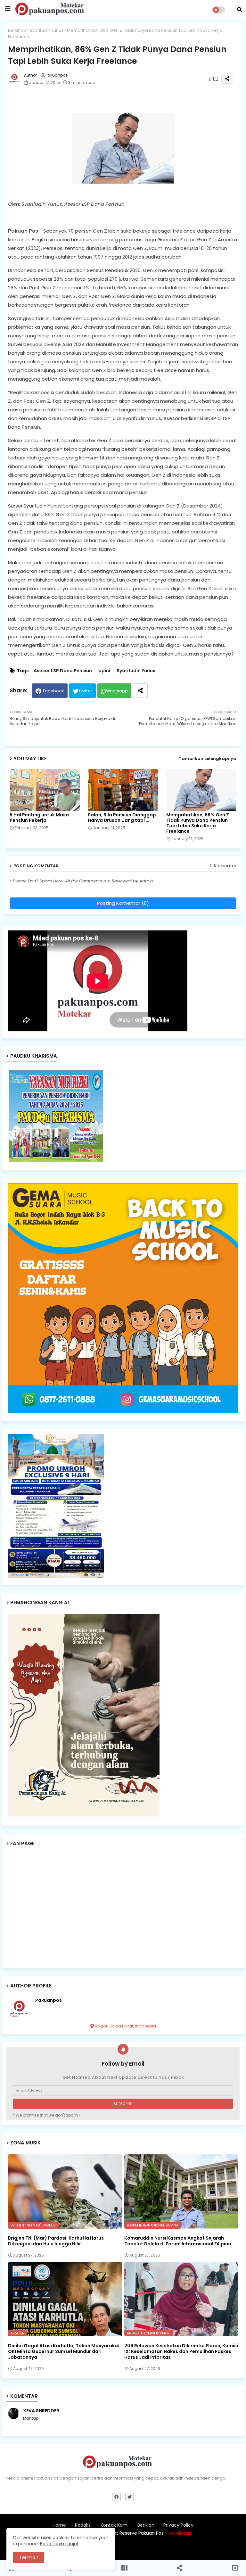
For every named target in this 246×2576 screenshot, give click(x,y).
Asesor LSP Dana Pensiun (63, 671)
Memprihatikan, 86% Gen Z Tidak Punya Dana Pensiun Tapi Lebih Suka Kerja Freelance (198, 823)
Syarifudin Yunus (47, 30)
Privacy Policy (178, 2525)
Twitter (85, 691)
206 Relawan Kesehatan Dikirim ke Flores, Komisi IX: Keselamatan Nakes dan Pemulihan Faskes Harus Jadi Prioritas (181, 2352)
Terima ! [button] (29, 2557)
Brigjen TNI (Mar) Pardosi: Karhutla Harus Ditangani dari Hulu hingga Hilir (56, 2241)
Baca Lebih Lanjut (59, 2544)
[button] (240, 10)
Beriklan (146, 2525)
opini (104, 671)
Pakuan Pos (176, 2549)
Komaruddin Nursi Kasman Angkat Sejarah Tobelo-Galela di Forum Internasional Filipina (178, 2241)
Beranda (17, 30)
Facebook (53, 691)
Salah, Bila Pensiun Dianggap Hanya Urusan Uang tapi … (122, 818)
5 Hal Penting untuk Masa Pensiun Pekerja (39, 818)
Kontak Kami (115, 2525)
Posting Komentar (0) (123, 903)
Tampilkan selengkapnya (208, 759)
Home (59, 2525)
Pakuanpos (49, 2000)
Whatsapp (117, 691)
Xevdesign (180, 2533)
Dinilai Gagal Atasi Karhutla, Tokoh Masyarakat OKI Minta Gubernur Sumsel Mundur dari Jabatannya (64, 2352)
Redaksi (83, 2525)
